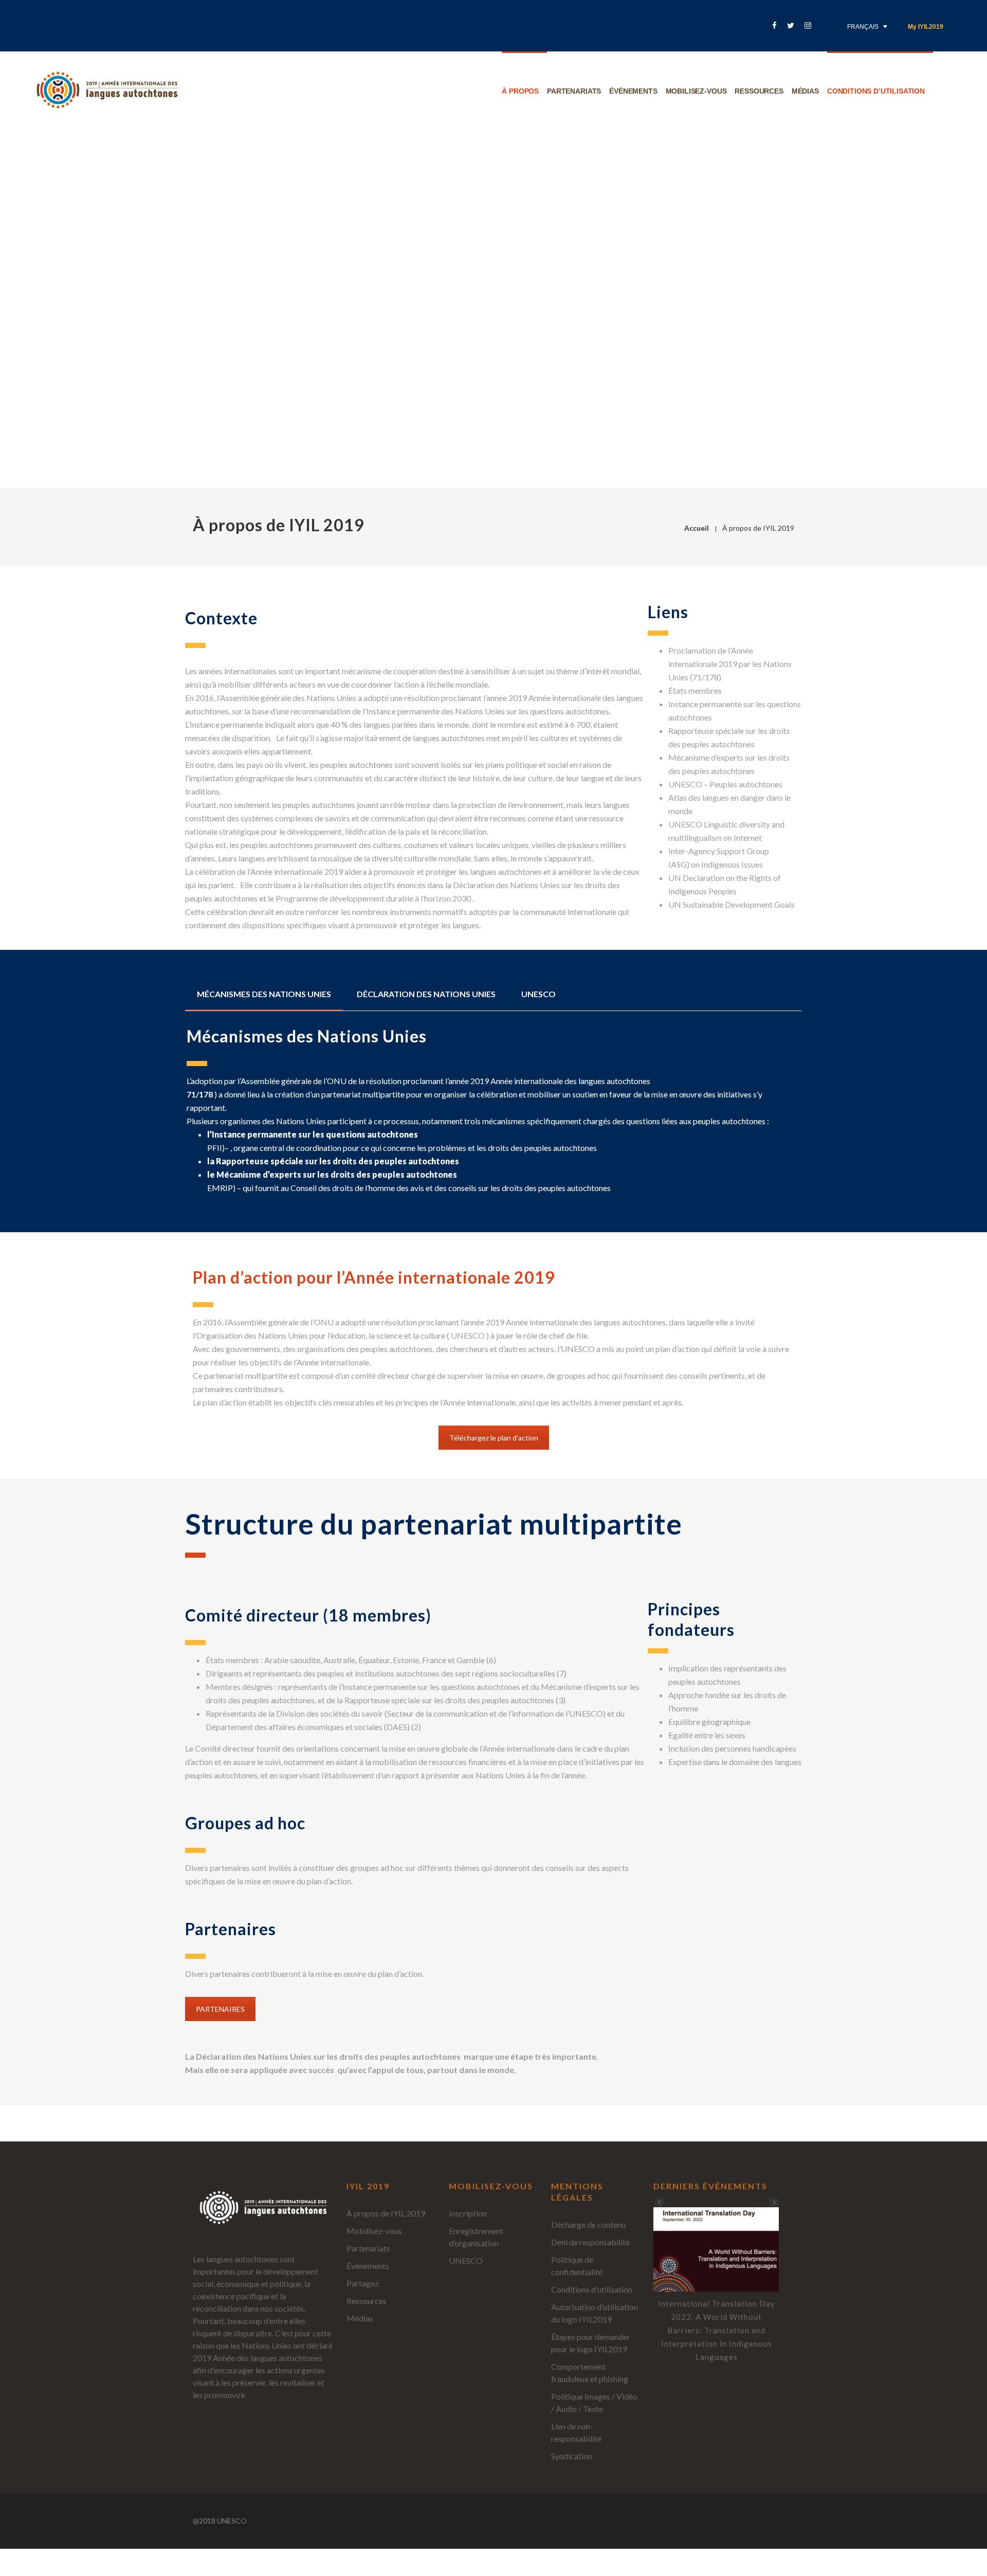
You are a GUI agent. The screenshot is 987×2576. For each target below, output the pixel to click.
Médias (805, 91)
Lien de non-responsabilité (576, 2432)
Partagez (363, 2283)
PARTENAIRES (220, 2009)
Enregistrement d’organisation (476, 2237)
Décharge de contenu (588, 2224)
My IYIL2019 (926, 27)
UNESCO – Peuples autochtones (725, 784)
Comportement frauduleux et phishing (590, 2373)
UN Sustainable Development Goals (732, 904)
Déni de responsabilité (590, 2242)
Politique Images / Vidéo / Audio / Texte (594, 2402)
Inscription (468, 2213)
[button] (774, 2203)
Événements (633, 91)
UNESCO (466, 2260)
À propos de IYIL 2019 (386, 2213)
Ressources (759, 91)
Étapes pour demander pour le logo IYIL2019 (591, 2343)
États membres (695, 690)
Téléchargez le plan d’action (494, 1438)
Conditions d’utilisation (876, 91)
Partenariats (574, 91)
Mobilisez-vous (696, 91)
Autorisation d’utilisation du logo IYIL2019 (595, 2313)
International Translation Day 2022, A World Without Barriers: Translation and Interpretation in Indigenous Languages (717, 2330)
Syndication (572, 2456)
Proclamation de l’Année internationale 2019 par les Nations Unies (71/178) (730, 664)
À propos (520, 91)
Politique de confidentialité (577, 2266)
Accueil (697, 528)
